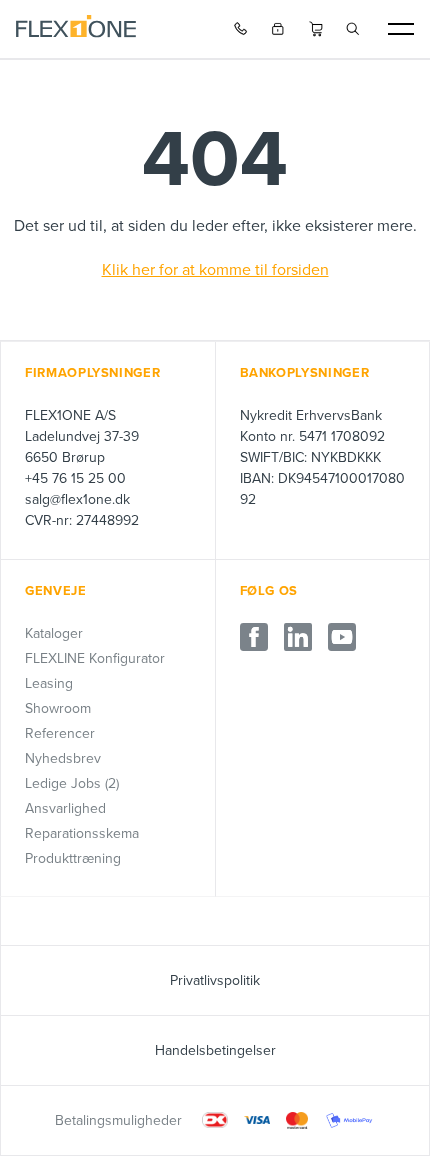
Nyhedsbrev (63, 758)
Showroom (58, 708)
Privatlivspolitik (215, 980)
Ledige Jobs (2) (72, 783)
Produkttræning (73, 858)
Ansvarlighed (65, 808)
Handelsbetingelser (215, 1050)
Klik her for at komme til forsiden (215, 270)
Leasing (49, 683)
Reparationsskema (82, 833)
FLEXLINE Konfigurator (95, 658)
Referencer (60, 733)
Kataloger (54, 633)
